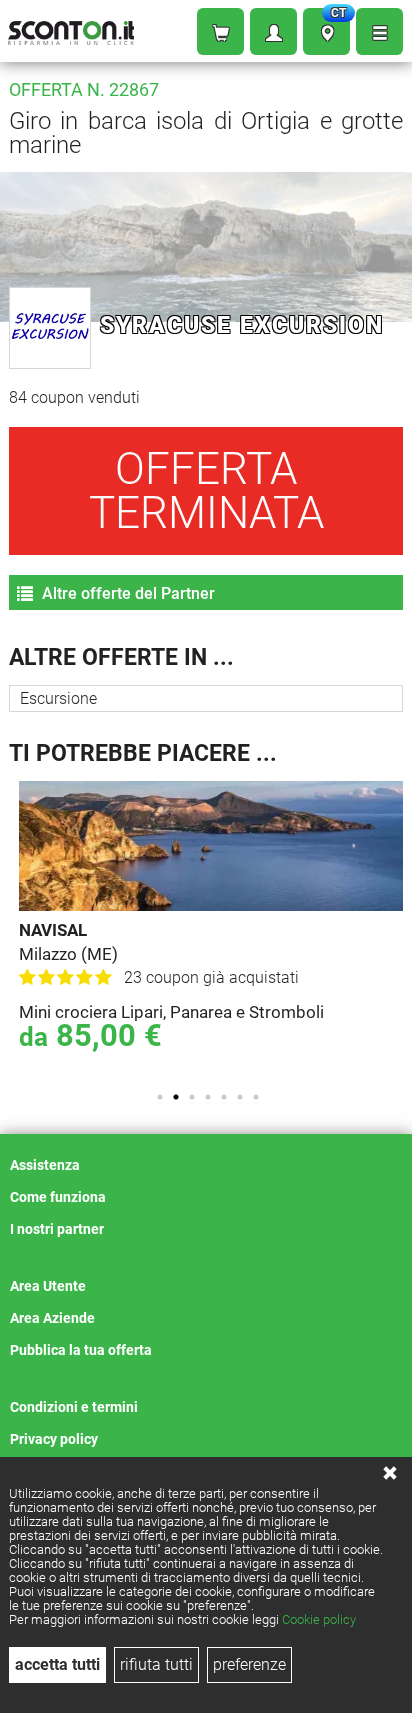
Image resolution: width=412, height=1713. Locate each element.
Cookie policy (319, 1619)
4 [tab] (208, 1097)
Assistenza (45, 1165)
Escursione (58, 698)
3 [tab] (192, 1097)
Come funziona (58, 1197)
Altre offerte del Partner (126, 593)
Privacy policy (54, 1439)
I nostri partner (57, 1229)
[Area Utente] (273, 31)
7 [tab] (256, 1097)
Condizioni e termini (74, 1407)
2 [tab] (176, 1097)
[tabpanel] (211, 927)
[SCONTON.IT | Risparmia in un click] (71, 28)
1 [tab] (160, 1097)
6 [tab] (240, 1097)
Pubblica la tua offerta (81, 1350)
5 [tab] (224, 1097)
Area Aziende (52, 1318)
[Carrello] (220, 31)
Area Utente (48, 1286)
